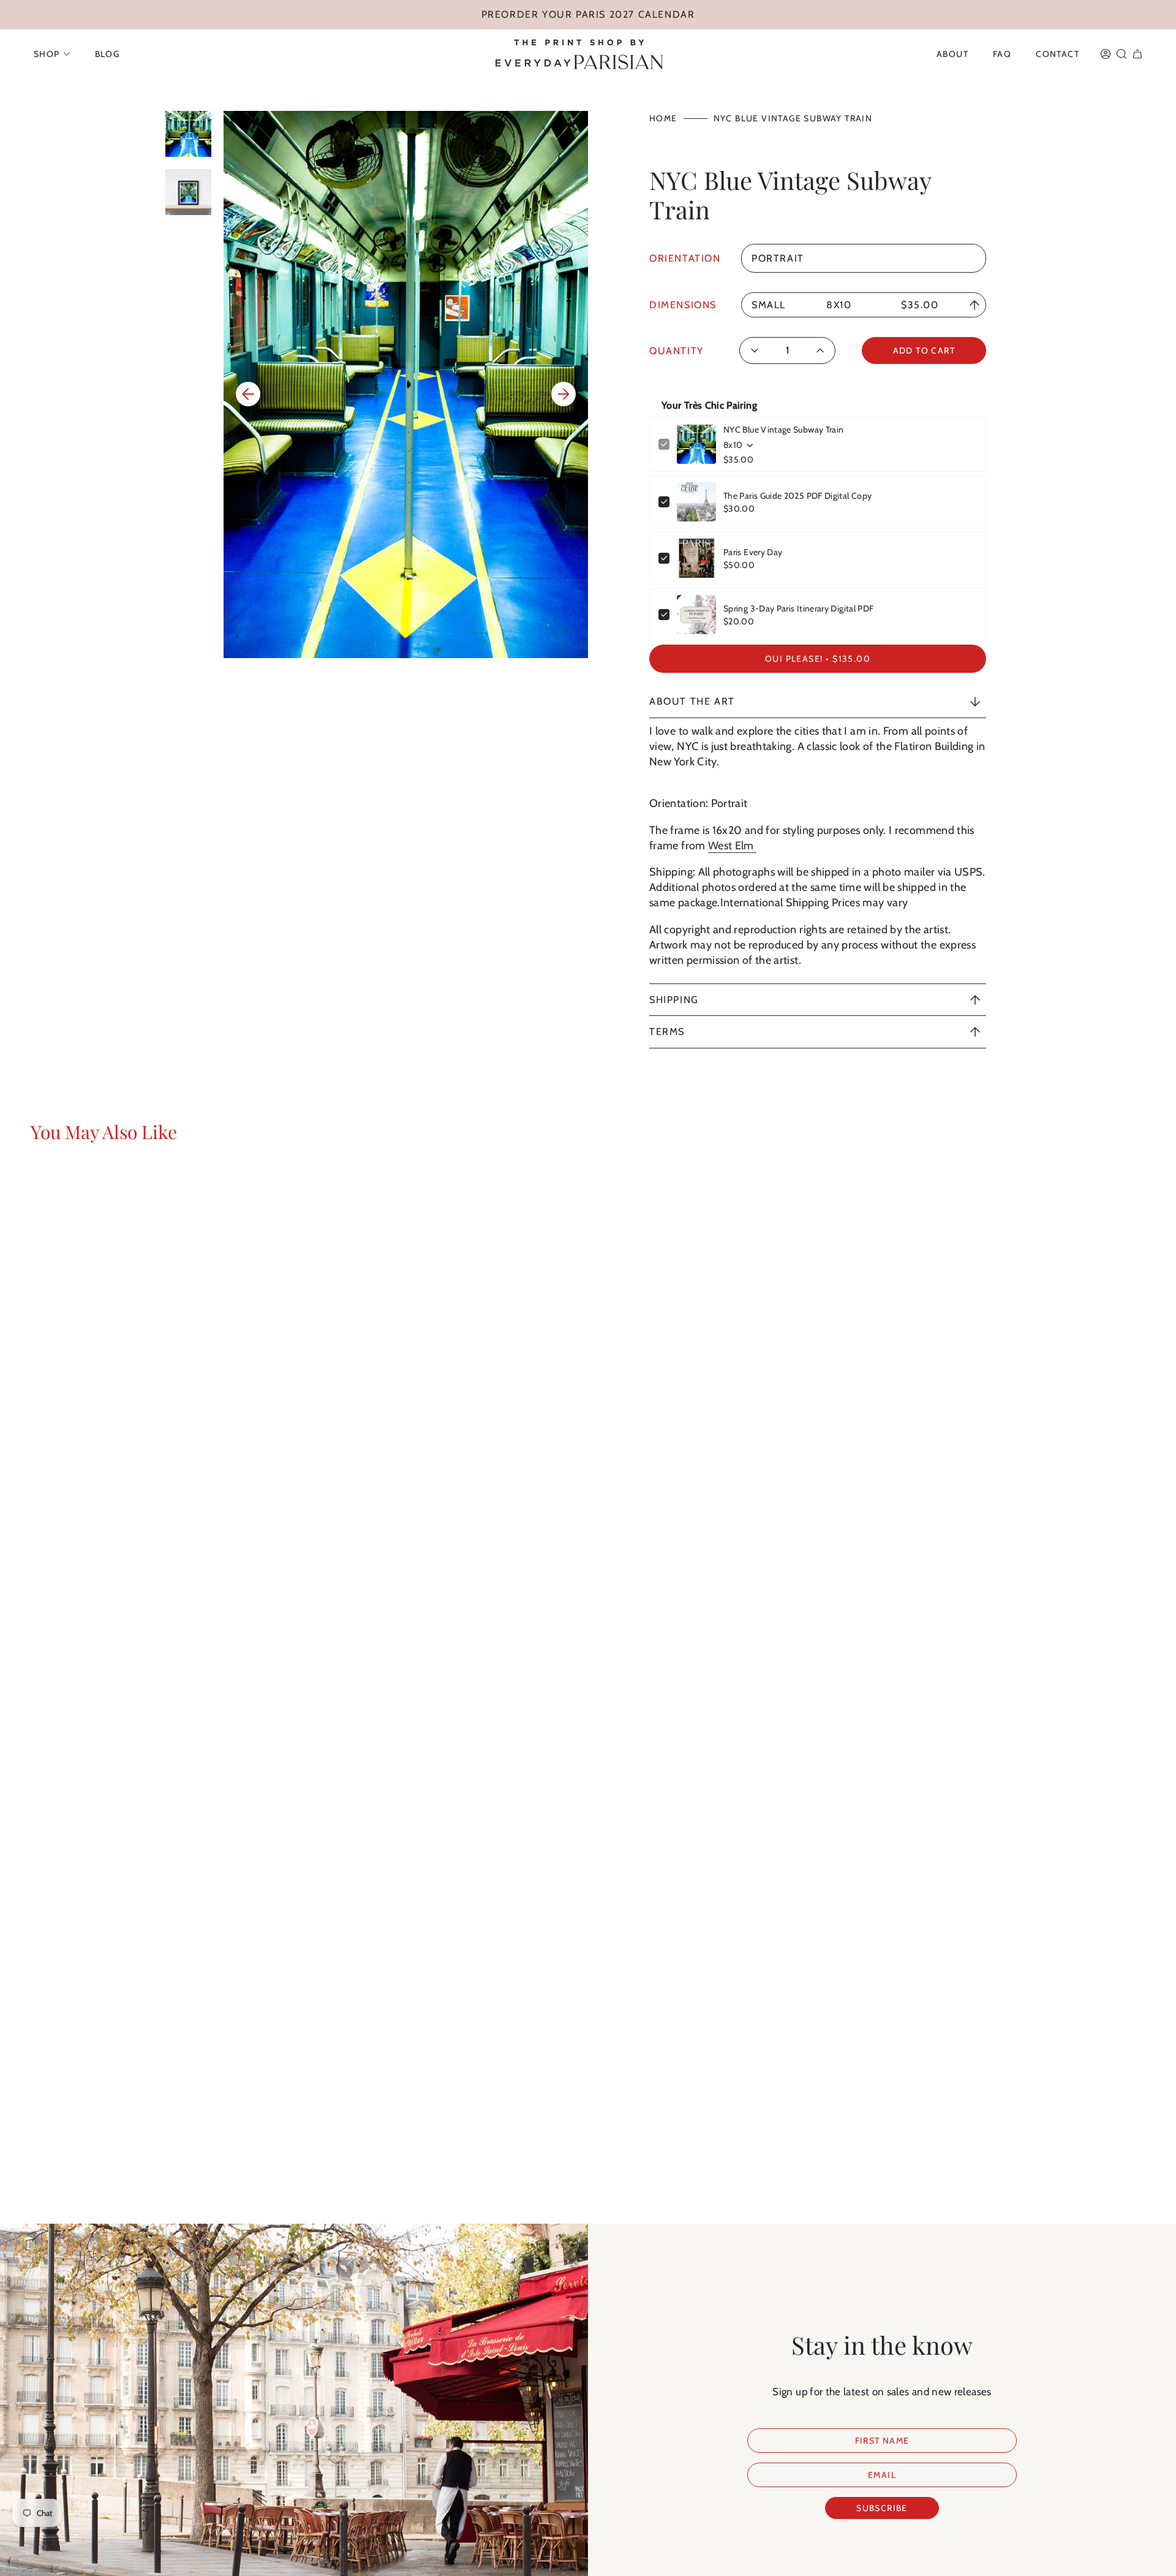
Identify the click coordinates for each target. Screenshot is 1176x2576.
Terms (667, 1032)
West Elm (732, 846)
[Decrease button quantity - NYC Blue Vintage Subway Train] (759, 350)
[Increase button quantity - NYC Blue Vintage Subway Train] (817, 350)
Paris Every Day (753, 552)
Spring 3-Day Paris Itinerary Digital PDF (798, 608)
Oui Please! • (818, 659)
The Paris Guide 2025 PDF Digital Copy (797, 496)
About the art (692, 701)
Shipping (674, 1000)
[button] (52, 54)
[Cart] (1137, 54)
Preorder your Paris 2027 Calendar (588, 14)
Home (663, 118)
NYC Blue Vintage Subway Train (783, 430)
